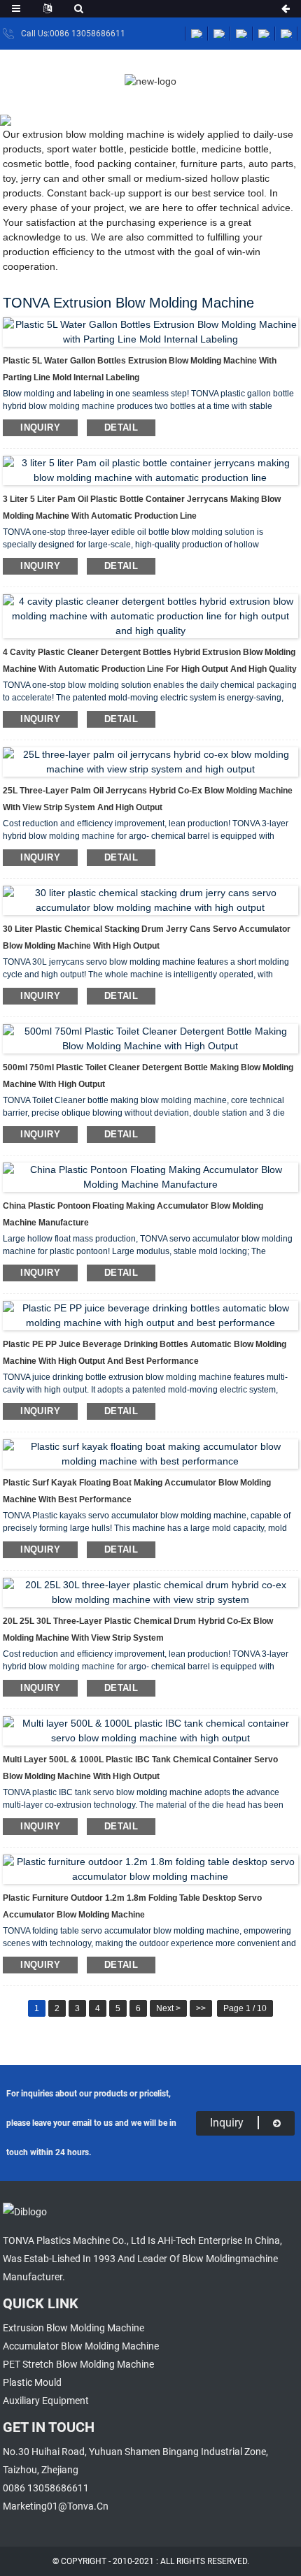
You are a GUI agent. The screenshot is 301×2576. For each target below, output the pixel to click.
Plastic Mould (32, 2382)
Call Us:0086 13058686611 (73, 34)
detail (121, 427)
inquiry (40, 427)
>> (201, 2008)
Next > (168, 2008)
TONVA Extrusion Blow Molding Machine (145, 115)
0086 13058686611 (46, 2488)
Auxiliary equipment (46, 2401)
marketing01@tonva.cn (56, 2506)
